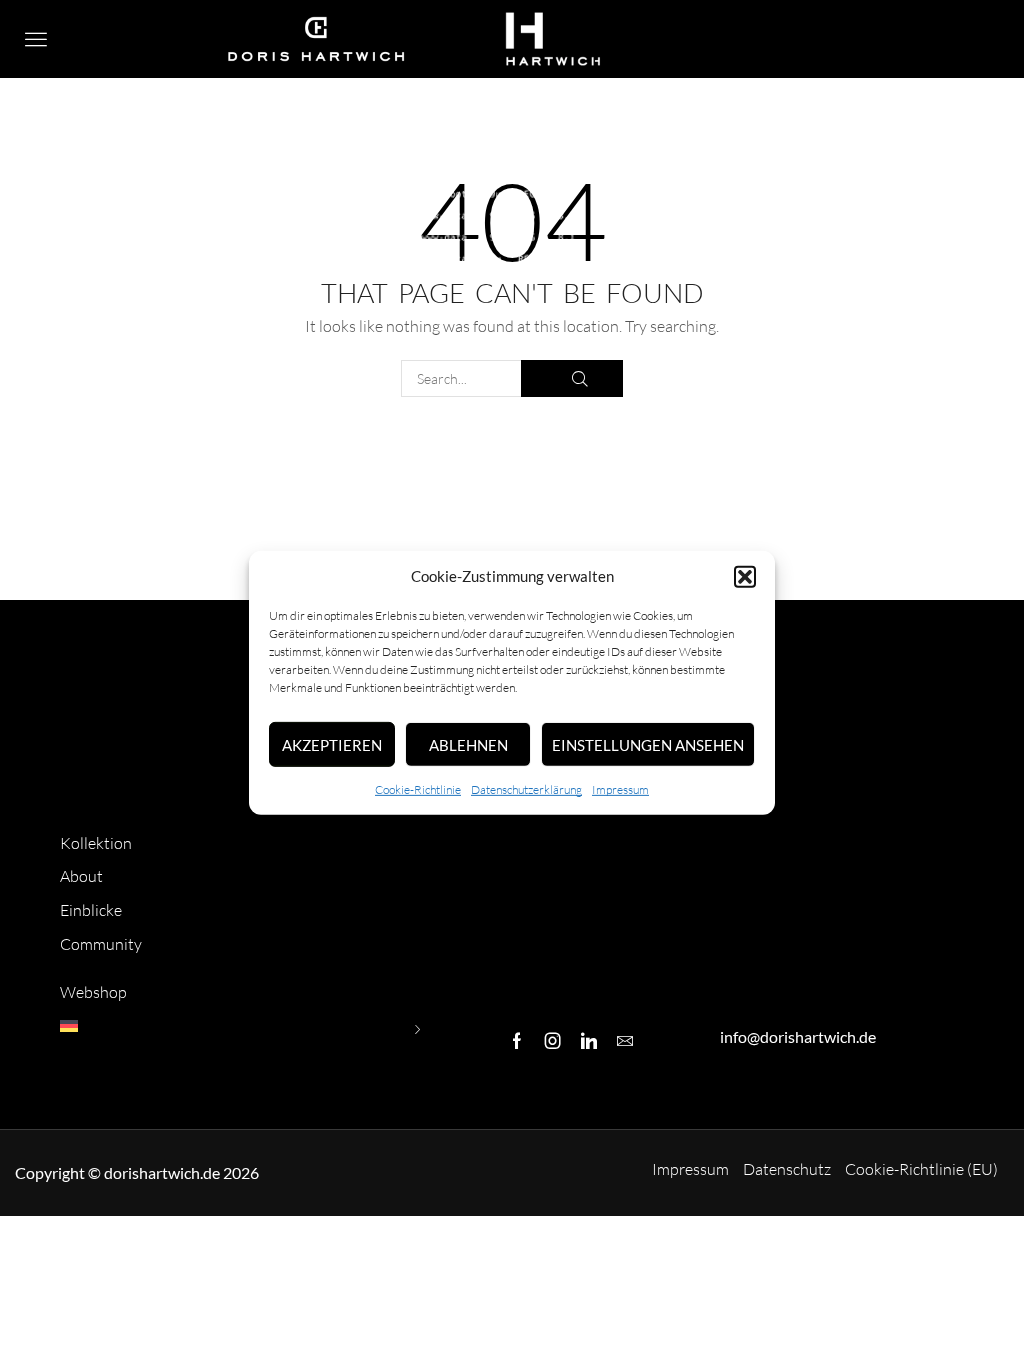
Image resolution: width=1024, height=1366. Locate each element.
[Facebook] (517, 1041)
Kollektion (96, 843)
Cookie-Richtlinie (418, 789)
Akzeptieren (332, 745)
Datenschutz (787, 1169)
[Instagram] (553, 1041)
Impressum (620, 789)
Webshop (93, 992)
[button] (745, 577)
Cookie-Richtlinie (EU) (921, 1169)
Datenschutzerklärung (526, 789)
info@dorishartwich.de (798, 1036)
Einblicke (91, 910)
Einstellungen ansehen (648, 745)
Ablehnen (468, 745)
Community (101, 944)
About (81, 876)
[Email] (625, 1041)
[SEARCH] (572, 378)
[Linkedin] (589, 1041)
